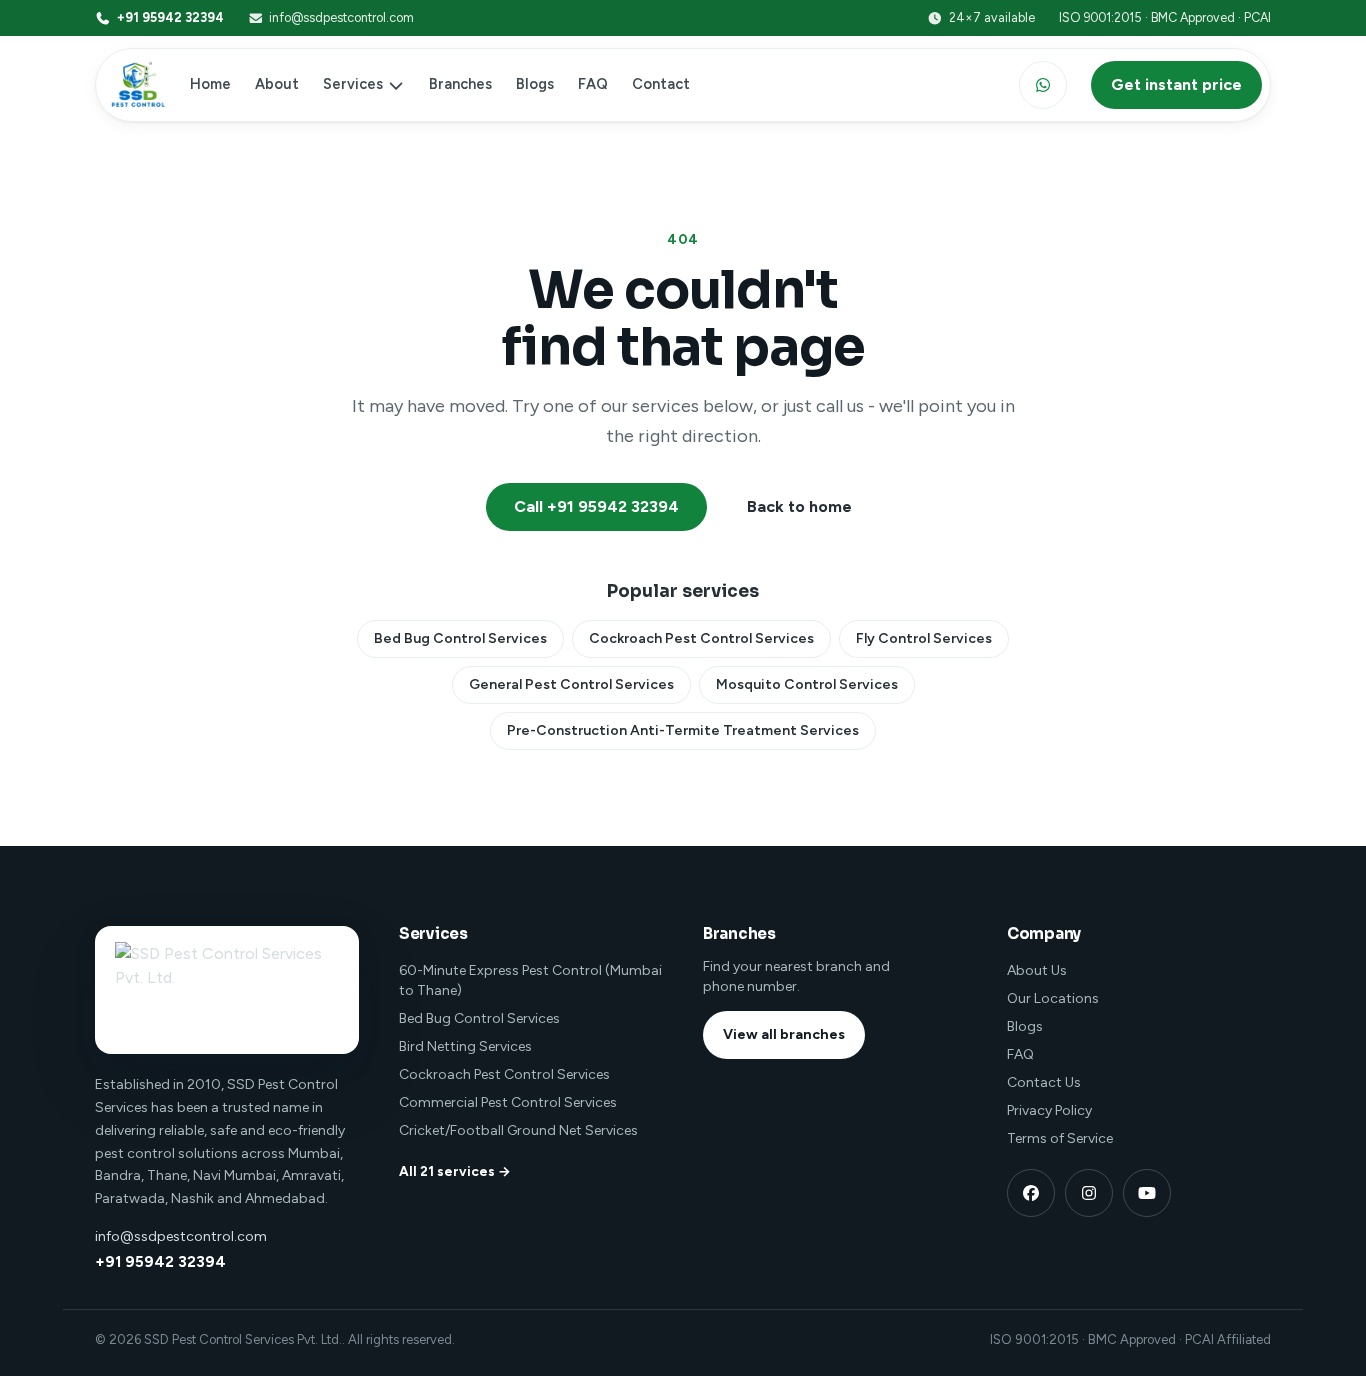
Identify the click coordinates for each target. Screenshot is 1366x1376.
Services (353, 84)
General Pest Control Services (571, 684)
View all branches (784, 1034)
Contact (661, 84)
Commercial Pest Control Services (508, 1102)
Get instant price (1176, 84)
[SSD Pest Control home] (135, 85)
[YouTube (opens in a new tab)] (1147, 1193)
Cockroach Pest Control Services (701, 638)
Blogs (535, 84)
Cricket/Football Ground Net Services (518, 1130)
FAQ (593, 84)
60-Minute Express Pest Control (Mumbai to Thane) (530, 980)
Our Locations (1053, 998)
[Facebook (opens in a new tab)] (1031, 1193)
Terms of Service (1060, 1138)
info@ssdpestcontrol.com (341, 17)
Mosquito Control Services (807, 684)
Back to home (799, 506)
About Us (1037, 970)
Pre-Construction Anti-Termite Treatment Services (683, 730)
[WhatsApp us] (1043, 85)
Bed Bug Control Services (460, 638)
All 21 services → (455, 1171)
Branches (460, 84)
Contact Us (1044, 1082)
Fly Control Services (924, 638)
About (277, 84)
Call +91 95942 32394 (596, 506)
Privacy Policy (1049, 1110)
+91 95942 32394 (170, 17)
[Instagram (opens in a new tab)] (1089, 1193)
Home (210, 84)
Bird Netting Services (465, 1046)
